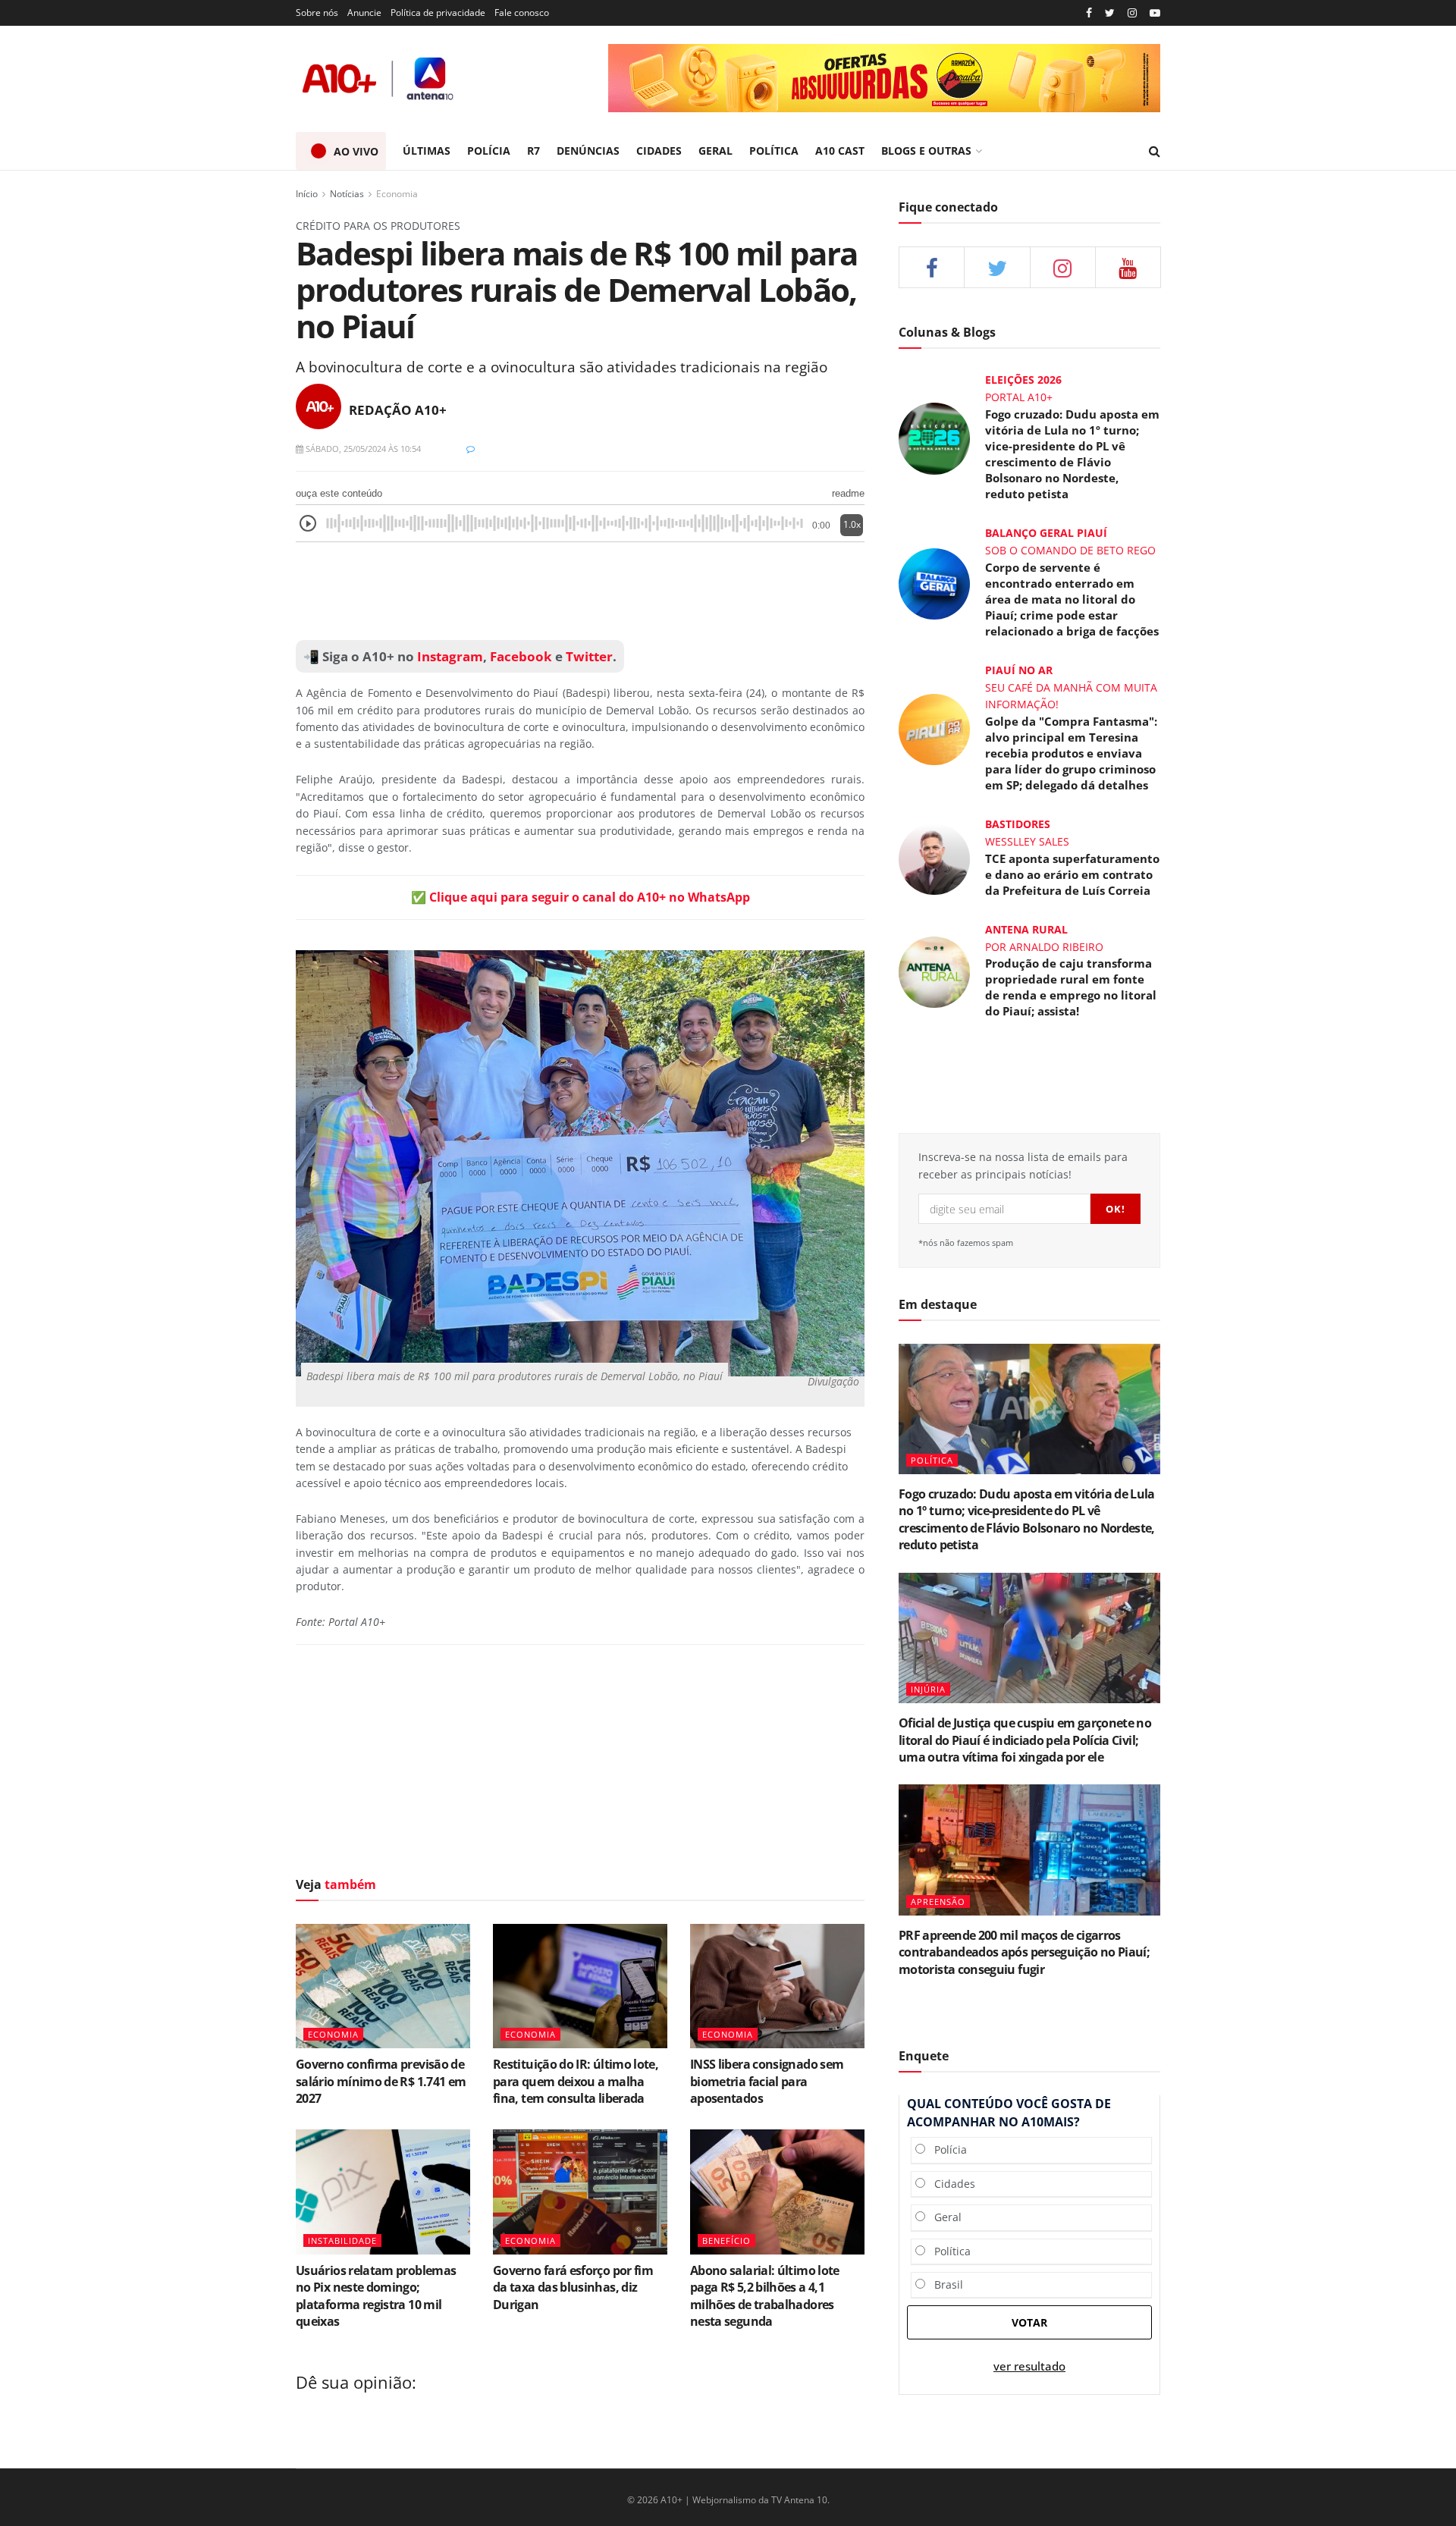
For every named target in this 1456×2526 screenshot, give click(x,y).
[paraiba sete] (884, 78)
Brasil (944, 2284)
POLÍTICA (774, 151)
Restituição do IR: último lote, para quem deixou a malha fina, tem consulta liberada (576, 2081)
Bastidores (1018, 824)
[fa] (1128, 267)
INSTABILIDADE (342, 2240)
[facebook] (932, 267)
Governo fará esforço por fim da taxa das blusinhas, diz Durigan (573, 2288)
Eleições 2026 (1023, 380)
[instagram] (1132, 13)
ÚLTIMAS (427, 151)
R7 (533, 151)
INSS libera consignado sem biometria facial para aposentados (767, 2081)
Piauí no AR (1019, 670)
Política (948, 2251)
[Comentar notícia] (471, 449)
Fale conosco (522, 13)
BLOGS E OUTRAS (926, 151)
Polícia (946, 2149)
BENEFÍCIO (726, 2240)
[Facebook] (1089, 13)
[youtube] (1155, 13)
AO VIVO (356, 151)
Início (307, 194)
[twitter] (1110, 13)
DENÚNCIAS (588, 151)
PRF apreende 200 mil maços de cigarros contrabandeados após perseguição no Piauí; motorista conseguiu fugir (1024, 1952)
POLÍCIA (489, 151)
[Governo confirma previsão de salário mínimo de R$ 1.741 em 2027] (383, 1986)
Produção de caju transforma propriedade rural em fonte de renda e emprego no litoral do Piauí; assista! (1071, 987)
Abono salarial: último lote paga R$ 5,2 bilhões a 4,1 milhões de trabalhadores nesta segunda (765, 2296)
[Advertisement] (580, 591)
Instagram (449, 656)
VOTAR (1029, 2322)
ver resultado (1029, 2366)
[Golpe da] (934, 728)
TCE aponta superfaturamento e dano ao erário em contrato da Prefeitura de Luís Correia (1072, 874)
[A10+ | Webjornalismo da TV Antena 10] (379, 78)
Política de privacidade (438, 13)
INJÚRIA (928, 1689)
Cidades (950, 2184)
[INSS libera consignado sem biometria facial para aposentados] (777, 1986)
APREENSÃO (938, 1902)
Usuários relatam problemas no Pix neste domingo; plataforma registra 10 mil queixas (376, 2296)
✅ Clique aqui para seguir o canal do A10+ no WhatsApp (581, 897)
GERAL (715, 151)
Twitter (589, 656)
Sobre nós (317, 13)
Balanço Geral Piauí (1046, 533)
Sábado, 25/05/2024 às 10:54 (362, 449)
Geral (943, 2217)
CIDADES (659, 151)
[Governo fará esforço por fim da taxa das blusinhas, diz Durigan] (580, 2192)
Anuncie (364, 13)
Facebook (521, 656)
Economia (397, 194)
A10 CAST (840, 151)
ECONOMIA (333, 2034)
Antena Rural (1026, 929)
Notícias (347, 194)
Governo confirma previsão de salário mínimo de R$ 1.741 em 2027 (381, 2081)
